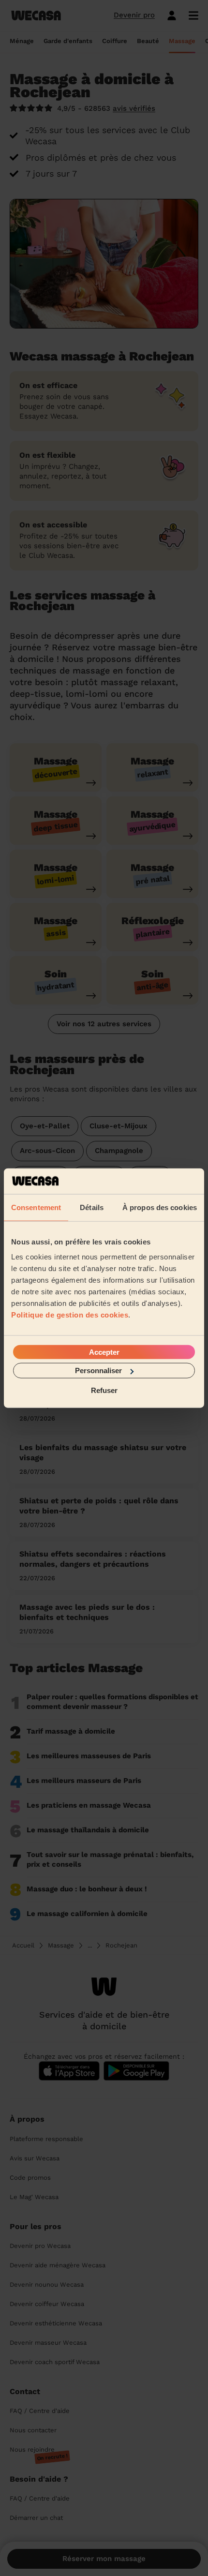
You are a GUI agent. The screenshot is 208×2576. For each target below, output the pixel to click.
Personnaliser (98, 1370)
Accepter (104, 1352)
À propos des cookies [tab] (160, 1207)
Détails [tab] (92, 1207)
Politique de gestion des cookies (70, 1315)
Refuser (104, 1390)
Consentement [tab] (36, 1207)
